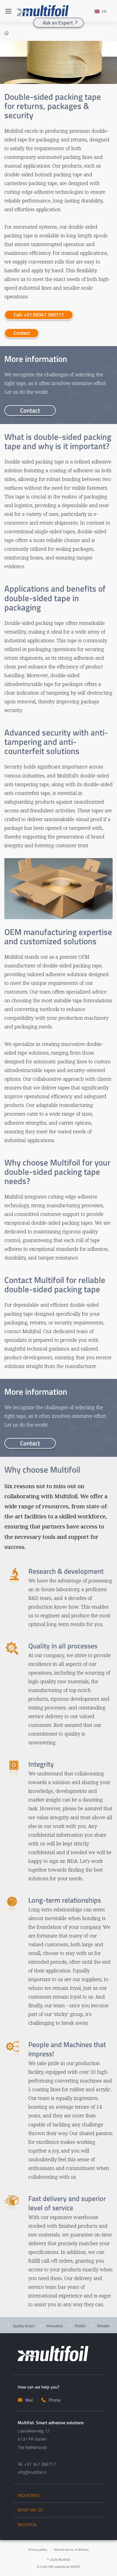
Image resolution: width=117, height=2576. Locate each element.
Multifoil (27, 2525)
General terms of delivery (71, 2549)
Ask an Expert (58, 22)
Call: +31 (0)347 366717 (39, 315)
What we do (30, 2510)
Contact (22, 333)
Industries (29, 2495)
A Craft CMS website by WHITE (59, 2567)
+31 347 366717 (40, 2464)
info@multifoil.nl (32, 2472)
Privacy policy (38, 2549)
